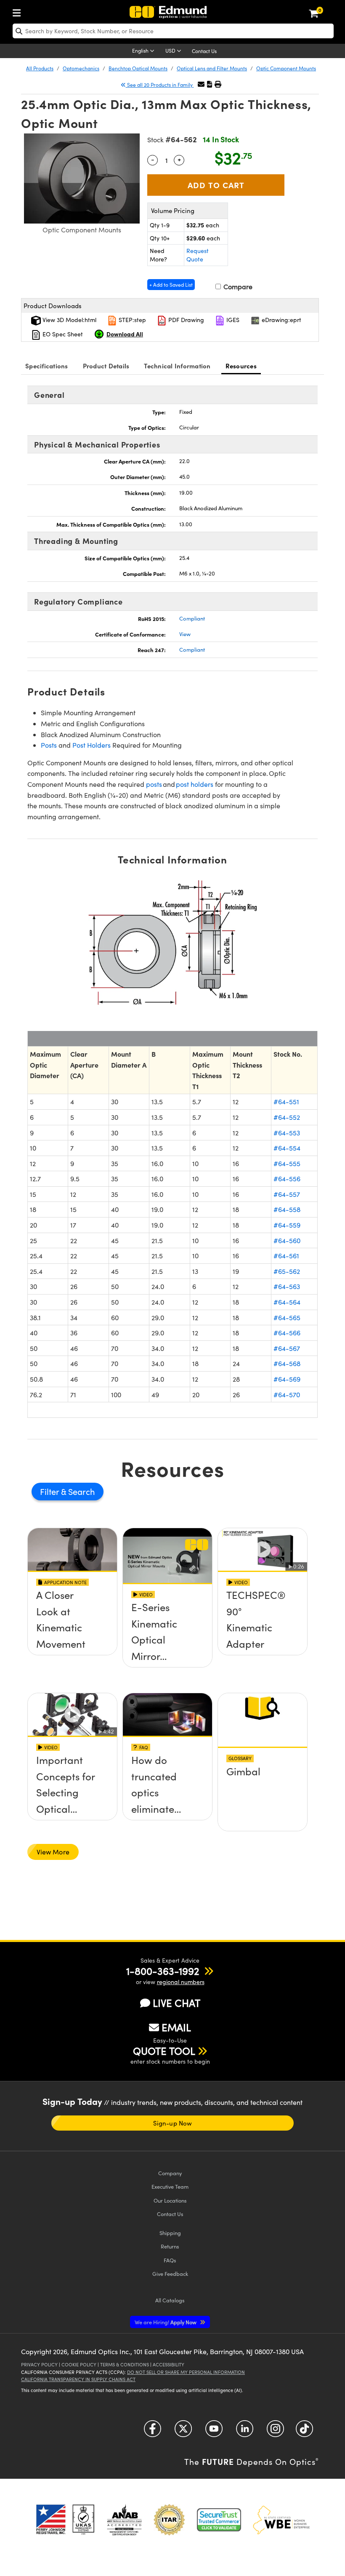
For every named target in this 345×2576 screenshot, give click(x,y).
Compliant (192, 618)
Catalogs (170, 2300)
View (185, 634)
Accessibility (169, 2364)
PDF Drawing (185, 320)
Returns (170, 2246)
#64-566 (287, 1333)
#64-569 (287, 1379)
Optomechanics (81, 68)
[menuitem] (19, 11)
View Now (73, 1625)
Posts (49, 745)
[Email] (201, 84)
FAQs (170, 2260)
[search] (173, 31)
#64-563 (287, 1286)
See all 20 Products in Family (160, 85)
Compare (237, 286)
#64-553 (287, 1133)
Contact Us (204, 51)
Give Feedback (170, 2274)
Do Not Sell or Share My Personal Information (186, 2372)
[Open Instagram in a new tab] (275, 2431)
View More (53, 1852)
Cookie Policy (79, 2364)
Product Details (106, 366)
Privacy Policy (39, 2364)
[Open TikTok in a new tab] (304, 2431)
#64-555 (287, 1163)
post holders (194, 784)
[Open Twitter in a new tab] (183, 2431)
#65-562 (287, 1271)
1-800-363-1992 (163, 1971)
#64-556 (287, 1179)
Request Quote (198, 255)
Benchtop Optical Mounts (138, 68)
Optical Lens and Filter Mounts (212, 68)
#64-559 (287, 1225)
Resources (241, 366)
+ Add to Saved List (171, 285)
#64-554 (287, 1148)
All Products (40, 68)
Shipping (170, 2233)
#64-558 (287, 1209)
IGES (232, 320)
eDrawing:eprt (281, 320)
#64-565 (287, 1317)
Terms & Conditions (125, 2364)
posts (154, 784)
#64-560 (287, 1240)
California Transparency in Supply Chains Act (78, 2379)
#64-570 (287, 1395)
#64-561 (286, 1256)
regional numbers (181, 1982)
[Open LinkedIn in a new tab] (245, 2431)
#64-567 (287, 1348)
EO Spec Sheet (62, 334)
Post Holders (92, 745)
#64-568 (287, 1363)
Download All (125, 334)
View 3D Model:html (69, 320)
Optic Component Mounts (286, 68)
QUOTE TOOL (164, 2051)
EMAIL (176, 2027)
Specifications (47, 366)
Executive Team (170, 2186)
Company (170, 2173)
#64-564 (287, 1302)
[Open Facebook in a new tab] (153, 2431)
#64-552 (287, 1117)
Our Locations (170, 2200)
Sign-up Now (172, 2123)
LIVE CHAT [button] (176, 2003)
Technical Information (177, 366)
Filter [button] (50, 1491)
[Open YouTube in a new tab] (214, 2431)
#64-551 (286, 1102)
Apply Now (166, 2322)
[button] (210, 84)
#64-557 (287, 1194)
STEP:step (131, 320)
